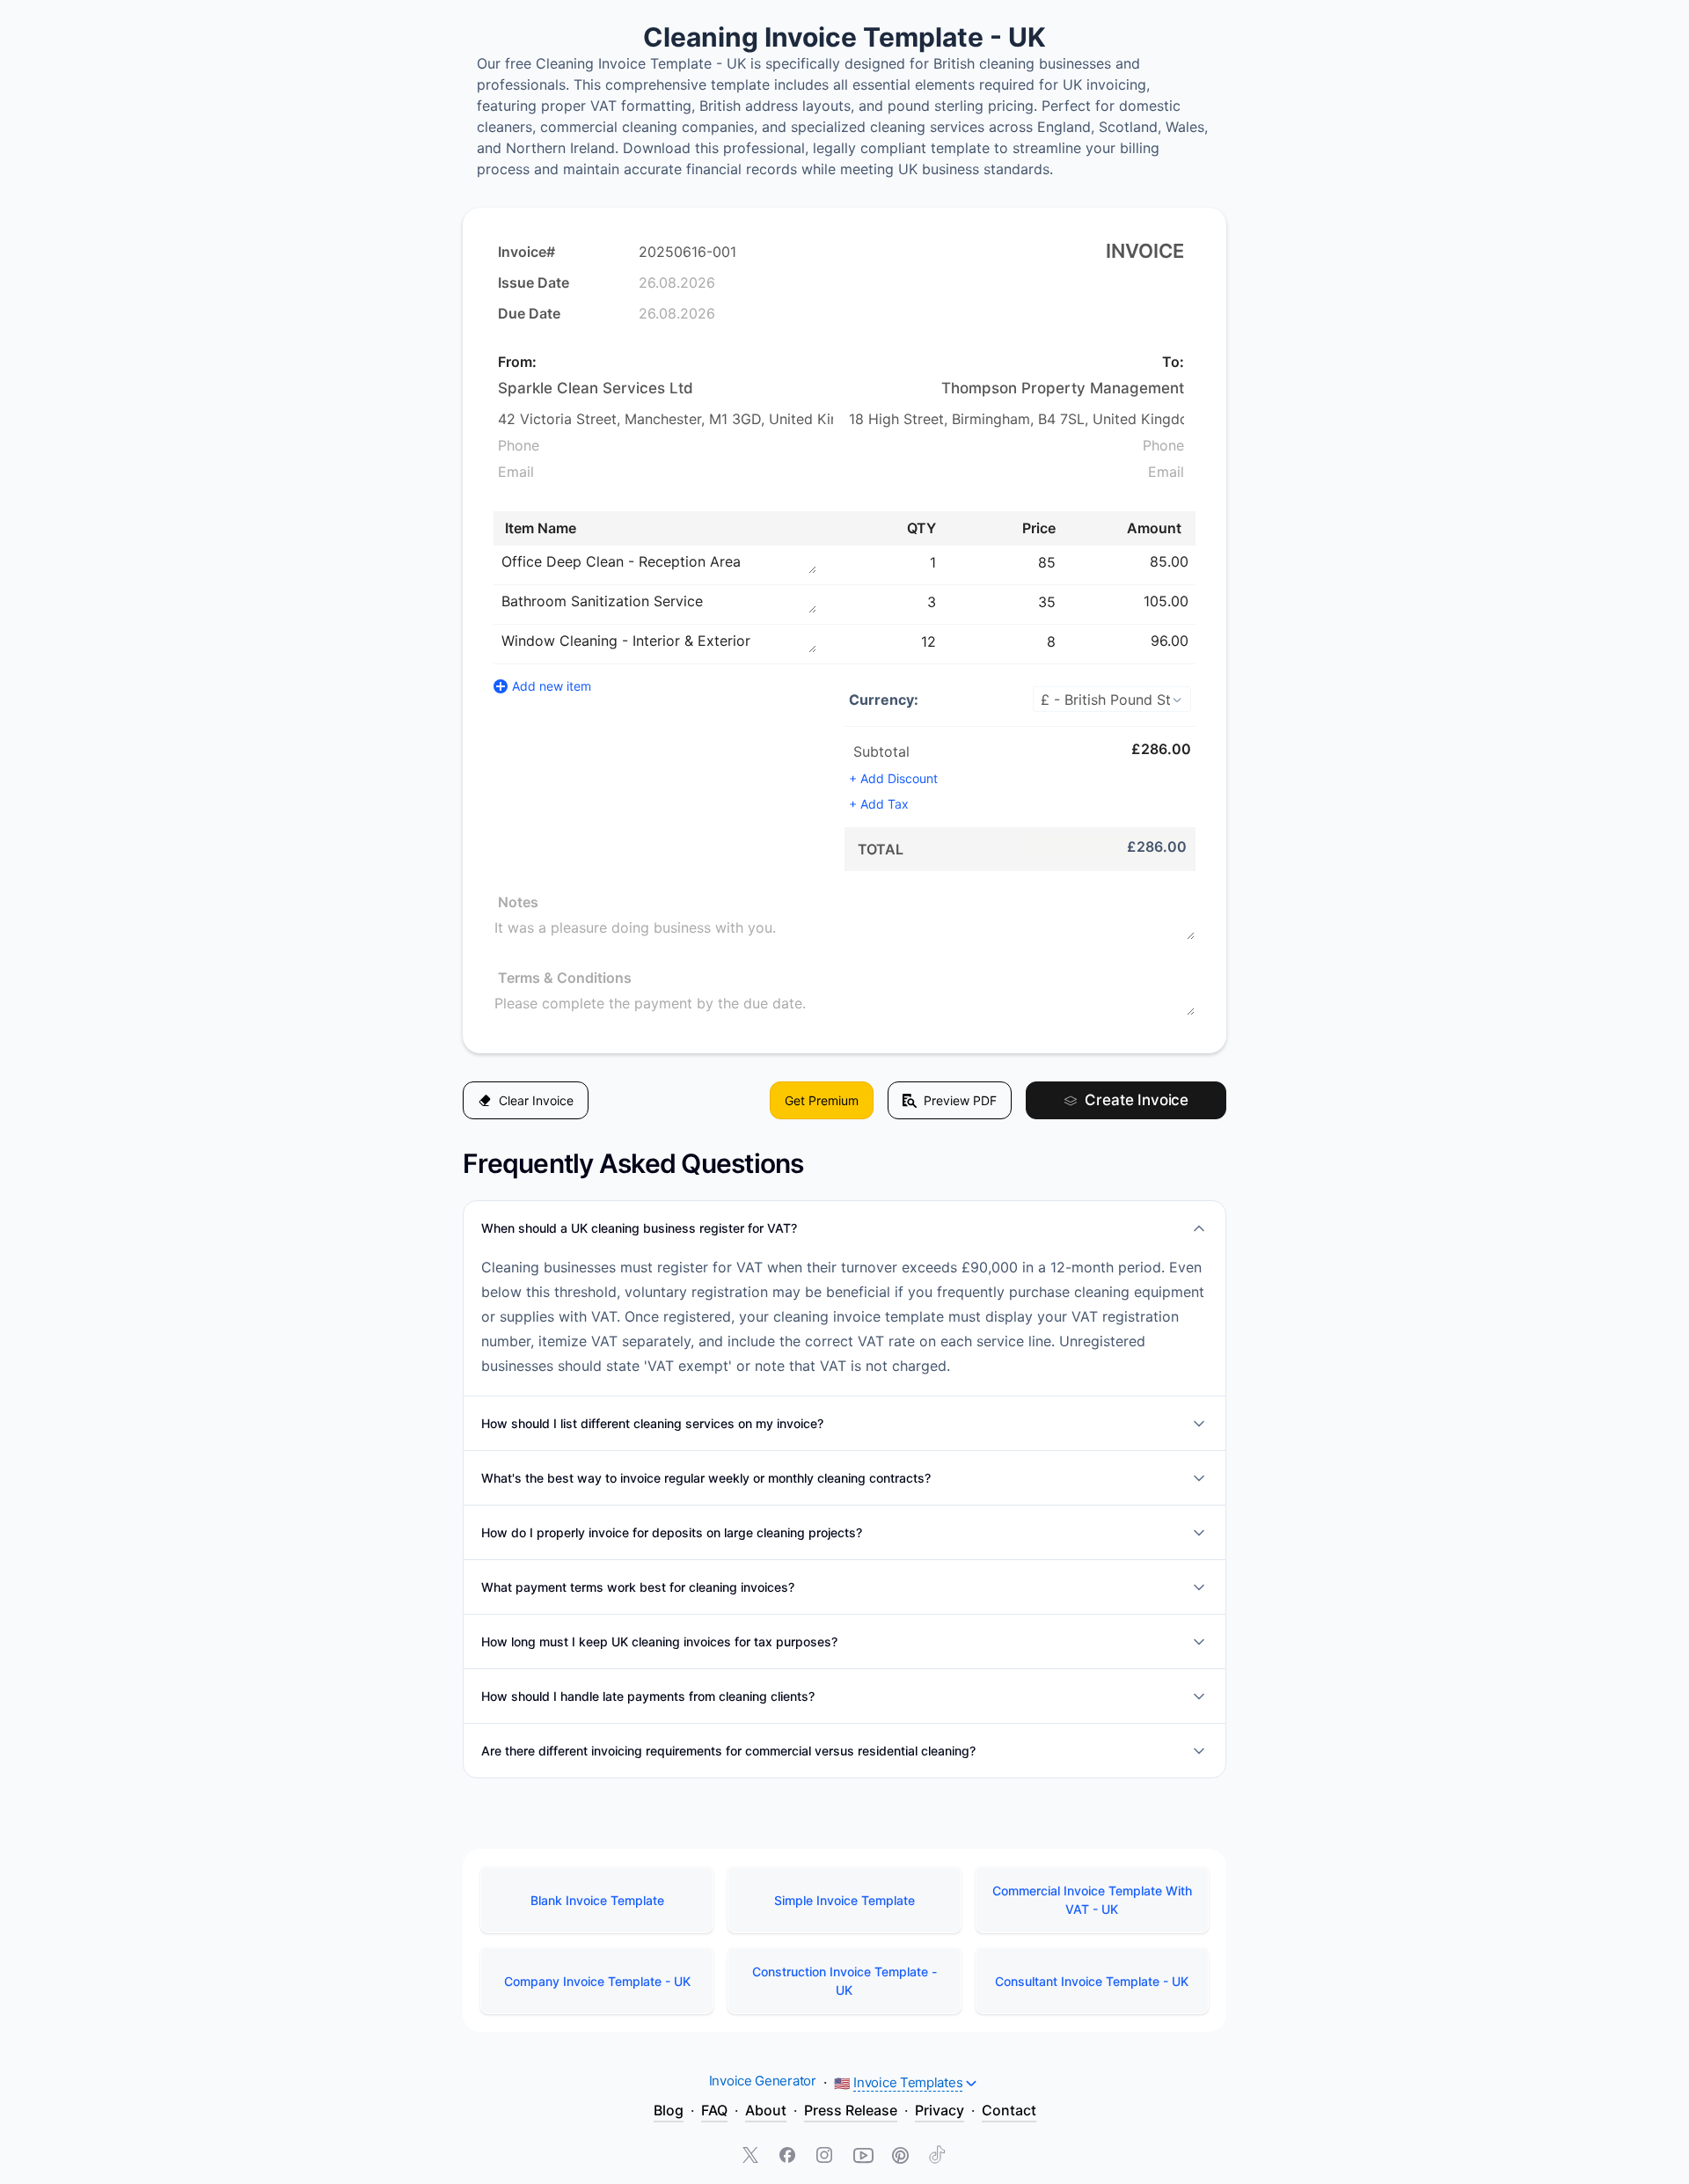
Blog (669, 2110)
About (766, 2110)
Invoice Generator (763, 2081)
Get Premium (822, 1100)
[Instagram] (826, 2157)
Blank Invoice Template (597, 1900)
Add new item (552, 686)
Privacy (940, 2110)
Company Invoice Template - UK (597, 1981)
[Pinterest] (900, 2157)
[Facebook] (789, 2157)
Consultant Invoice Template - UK (1092, 1981)
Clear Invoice (536, 1100)
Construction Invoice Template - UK (844, 1981)
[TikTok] (937, 2157)
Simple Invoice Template (844, 1900)
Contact (1009, 2110)
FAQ (714, 2110)
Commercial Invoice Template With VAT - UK (1092, 1900)
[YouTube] (863, 2157)
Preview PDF (960, 1100)
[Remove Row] (1197, 561)
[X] (752, 2157)
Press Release (851, 2110)
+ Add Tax (879, 804)
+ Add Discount (893, 778)
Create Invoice (1137, 1100)
